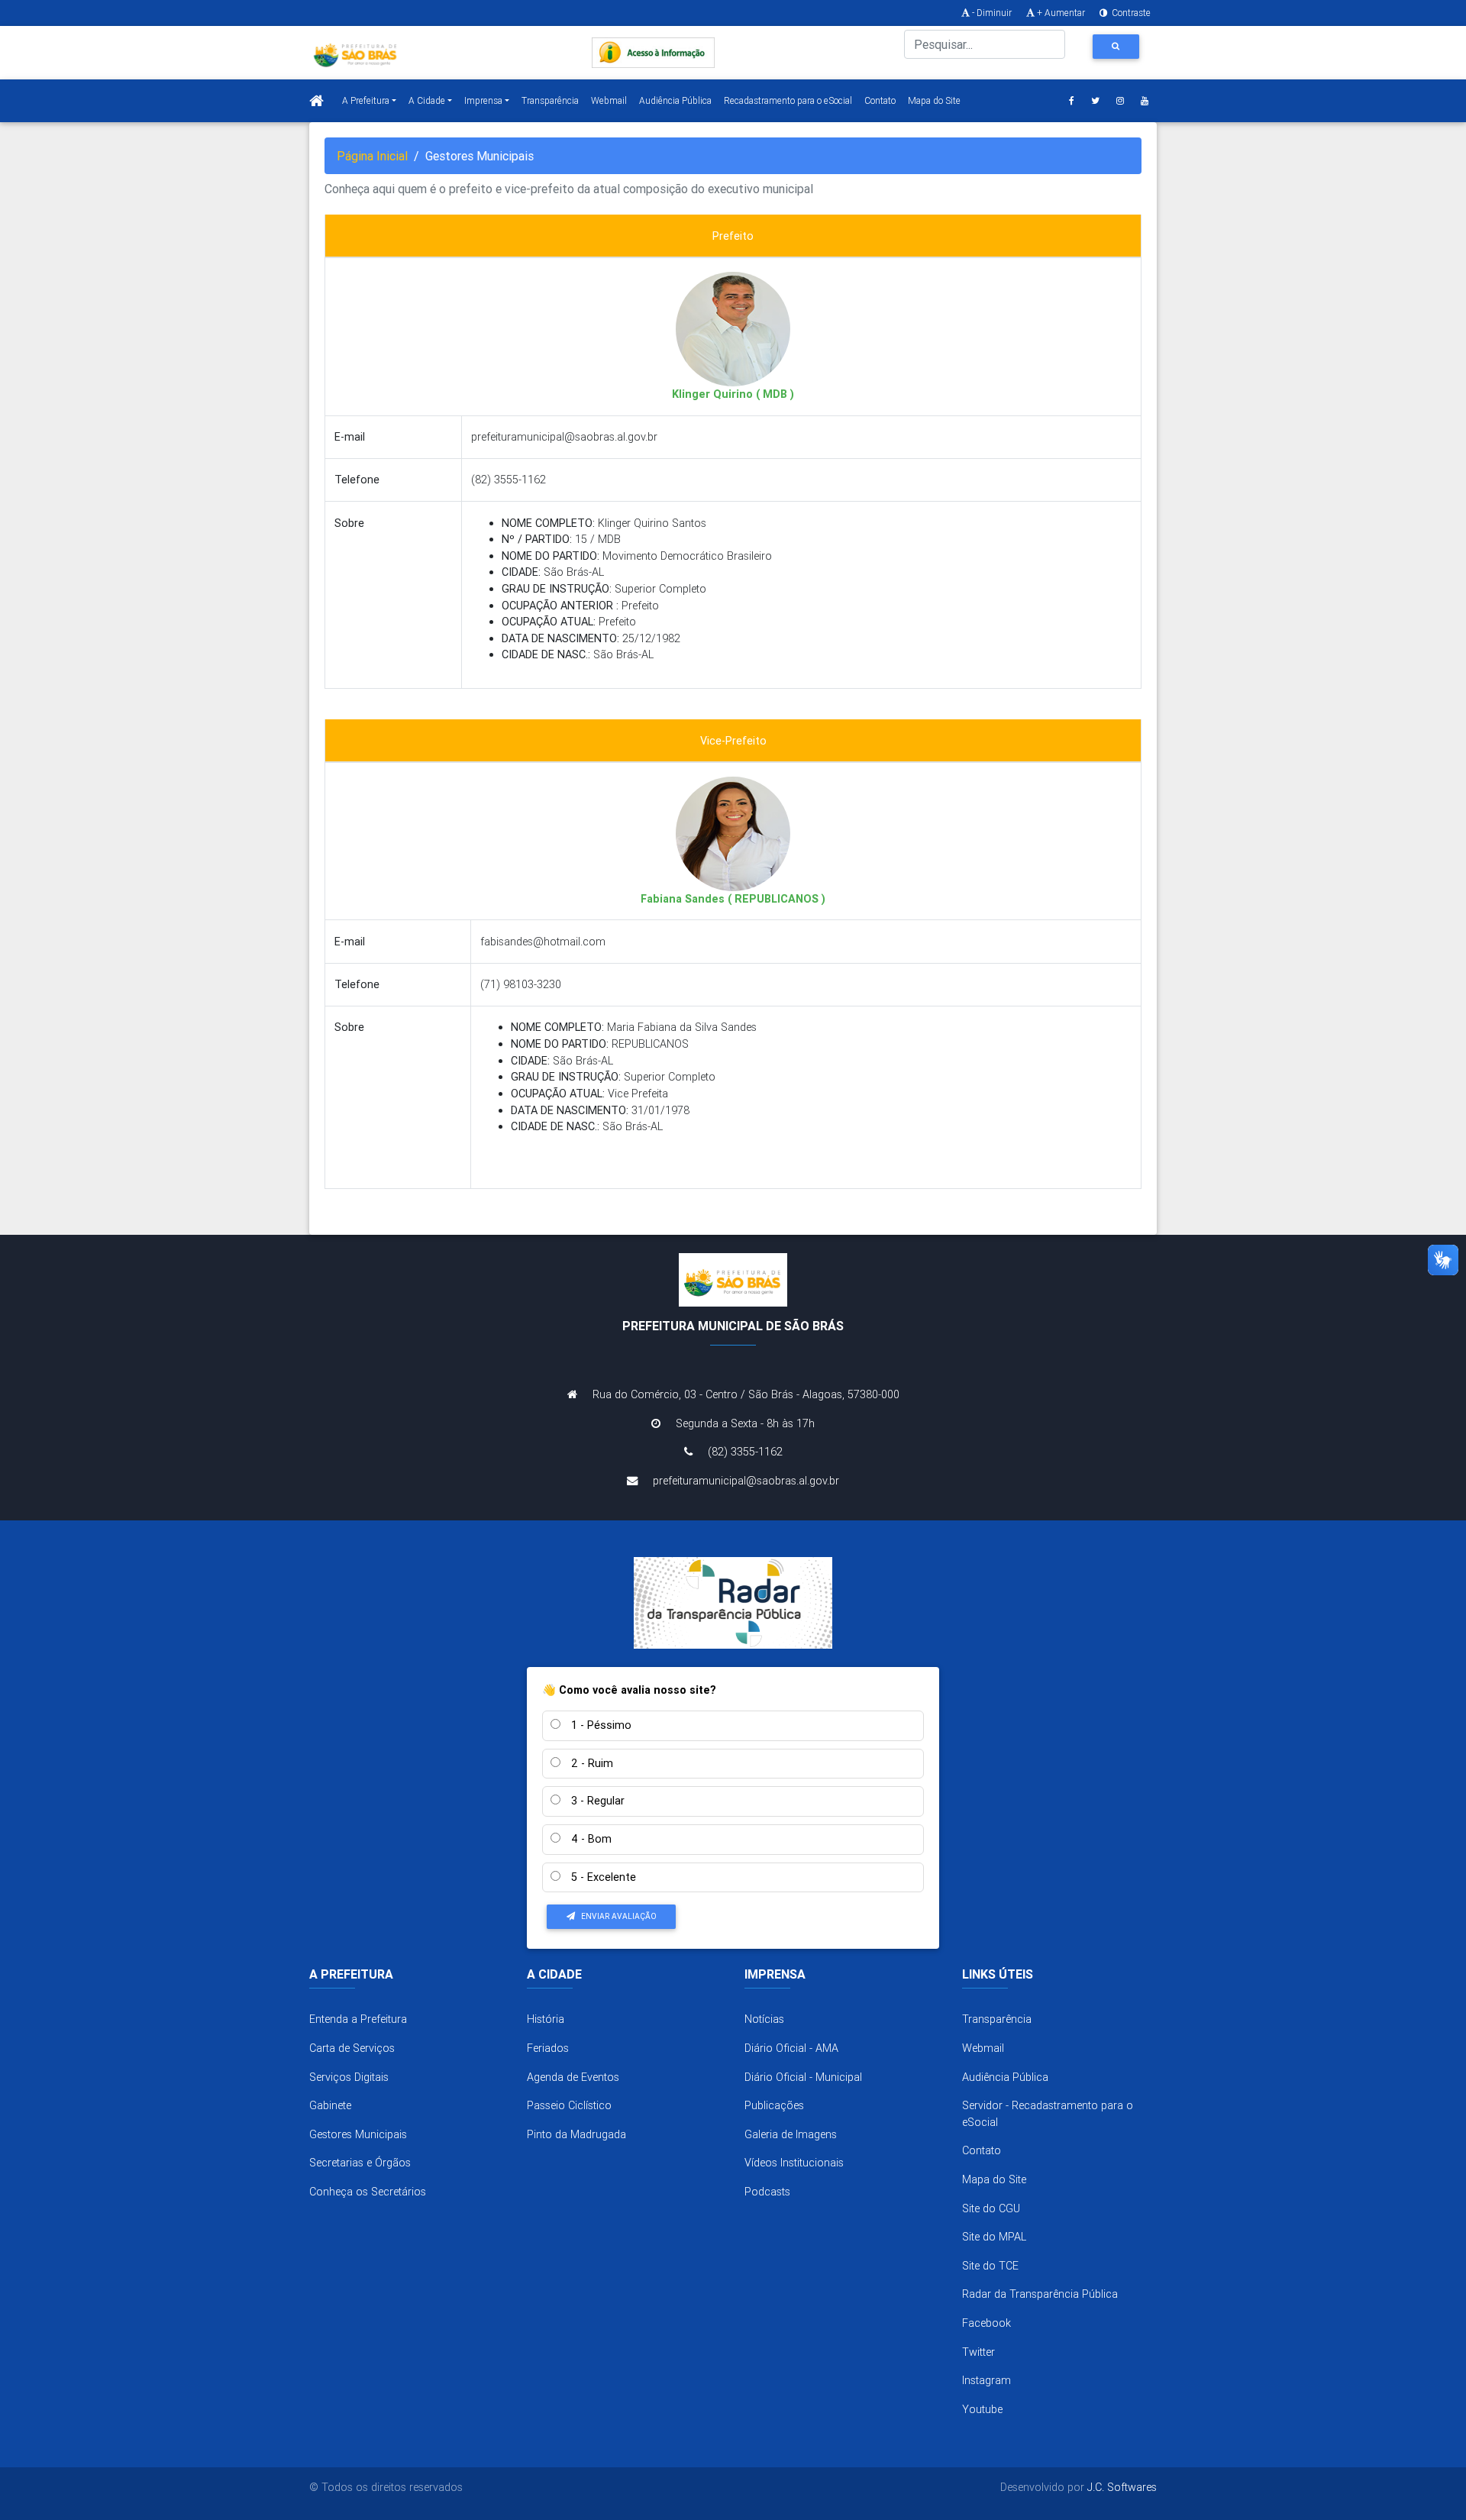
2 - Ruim (591, 1763)
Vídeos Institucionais (794, 2163)
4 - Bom (590, 1839)
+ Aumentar (1061, 13)
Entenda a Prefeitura (358, 2019)
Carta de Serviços (352, 2048)
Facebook (986, 2323)
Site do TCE (990, 2266)
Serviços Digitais (349, 2077)
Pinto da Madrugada (576, 2134)
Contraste (1130, 13)
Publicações (774, 2105)
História (546, 2019)
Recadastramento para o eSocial (788, 100)
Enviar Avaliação (619, 1916)
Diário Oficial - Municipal (803, 2077)
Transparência (550, 100)
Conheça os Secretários (368, 2192)
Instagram (986, 2380)
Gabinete (330, 2105)
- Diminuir (992, 13)
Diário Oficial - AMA (791, 2048)
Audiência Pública (675, 100)
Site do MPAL (994, 2237)
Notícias (764, 2019)
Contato (880, 100)
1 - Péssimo (600, 1725)
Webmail (609, 100)
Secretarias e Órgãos (360, 2163)
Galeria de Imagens (791, 2134)
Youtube (982, 2409)
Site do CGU (991, 2208)
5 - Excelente (602, 1877)
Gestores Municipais (358, 2134)
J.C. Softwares (1122, 2487)
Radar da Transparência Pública (1040, 2294)
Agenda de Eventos (573, 2077)
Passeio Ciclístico (569, 2105)
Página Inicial (372, 156)
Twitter (978, 2352)
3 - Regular (596, 1801)
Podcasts (767, 2192)
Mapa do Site (934, 100)
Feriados (548, 2048)
